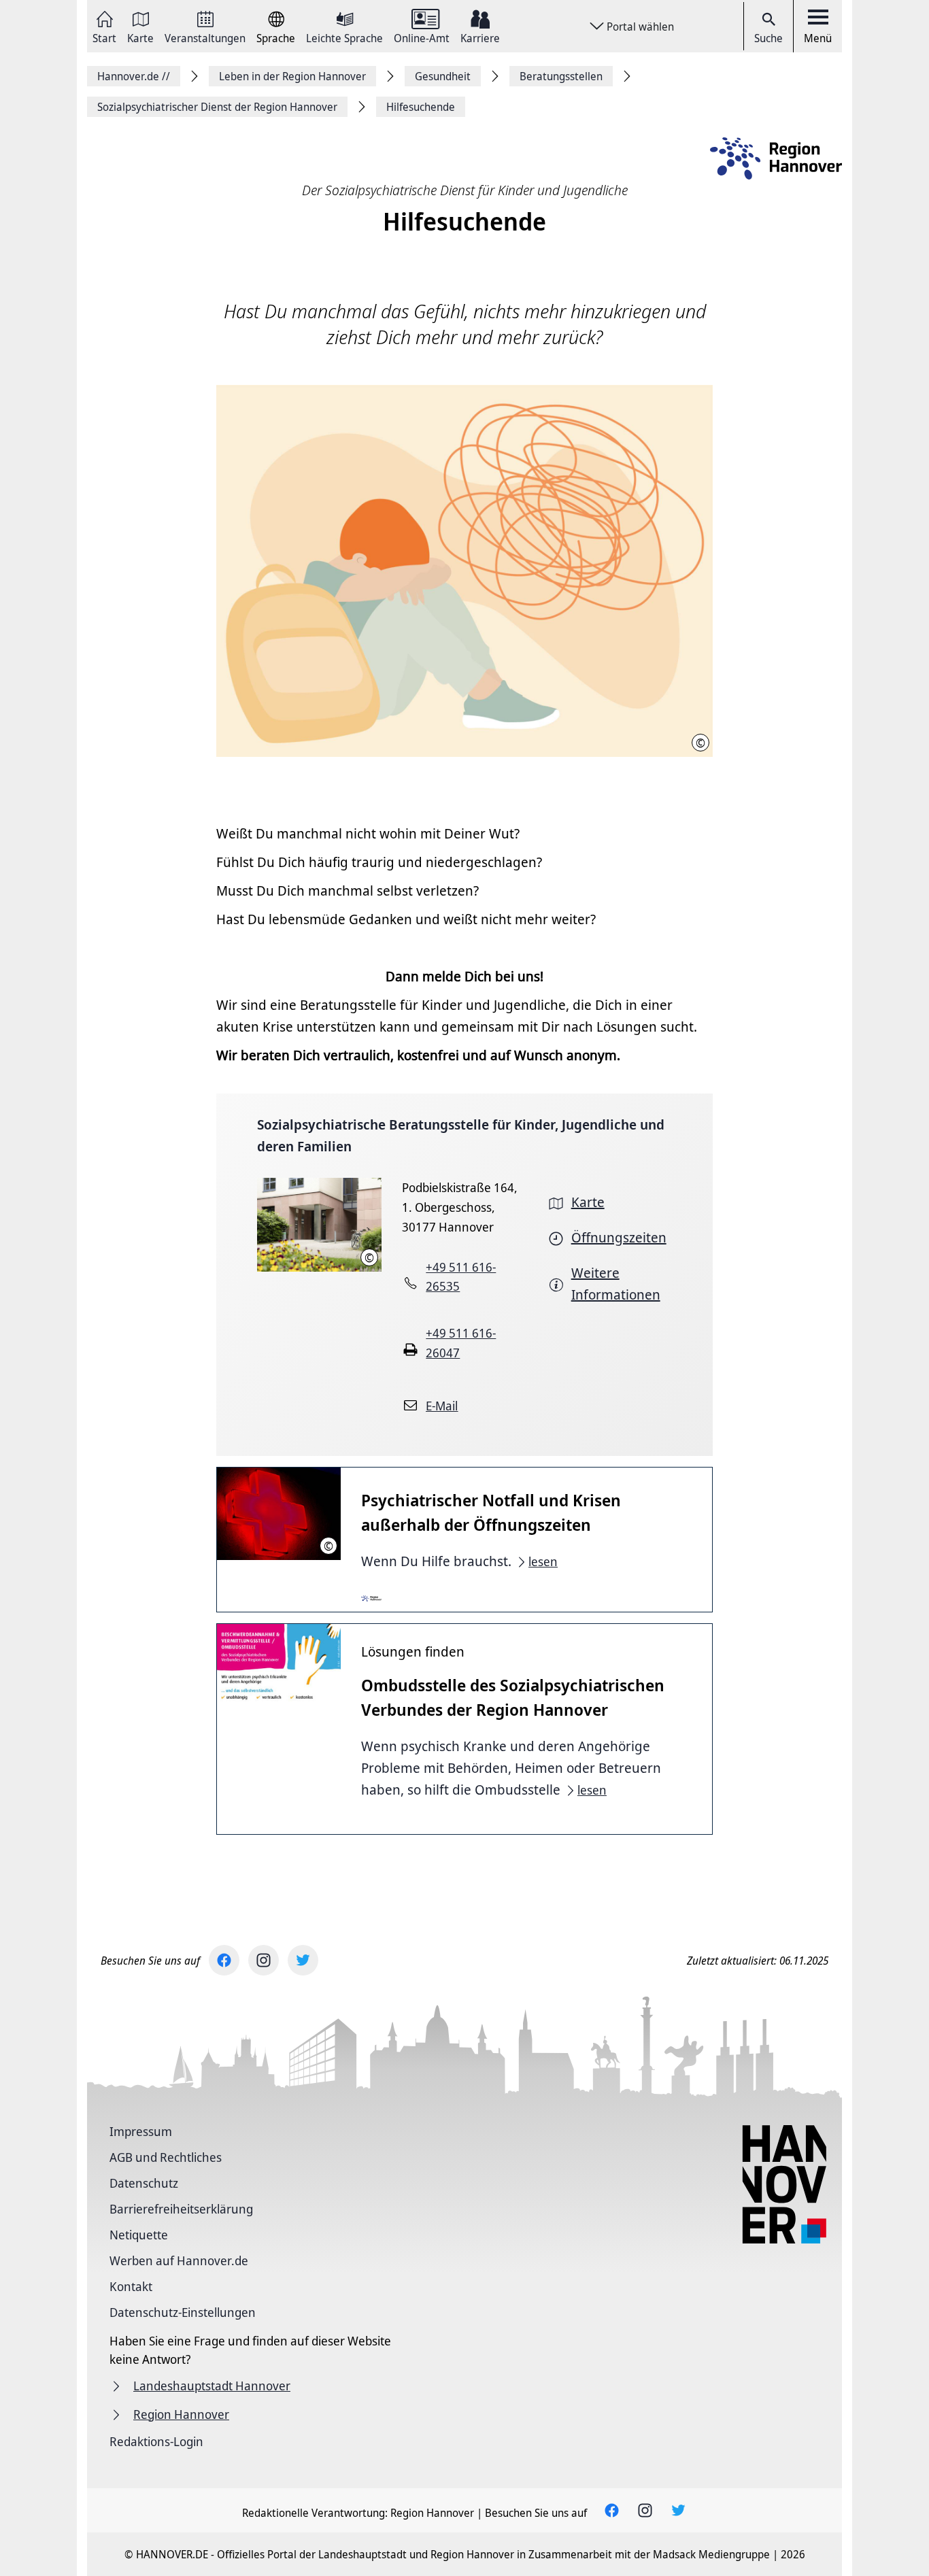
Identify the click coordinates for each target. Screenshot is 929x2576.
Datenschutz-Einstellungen (183, 2312)
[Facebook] (224, 1960)
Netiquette (139, 2235)
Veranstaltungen (205, 37)
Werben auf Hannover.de (179, 2260)
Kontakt (131, 2286)
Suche (768, 38)
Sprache (276, 37)
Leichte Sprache (344, 37)
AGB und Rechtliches (166, 2157)
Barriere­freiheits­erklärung (181, 2209)
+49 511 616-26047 (461, 1343)
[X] (303, 1960)
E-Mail (442, 1406)
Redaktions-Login (156, 2441)
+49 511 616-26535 (461, 1277)
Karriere (480, 37)
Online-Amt (422, 37)
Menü (818, 38)
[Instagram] (264, 1960)
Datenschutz (144, 2183)
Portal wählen (640, 27)
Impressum (141, 2131)
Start (104, 37)
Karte (140, 37)
